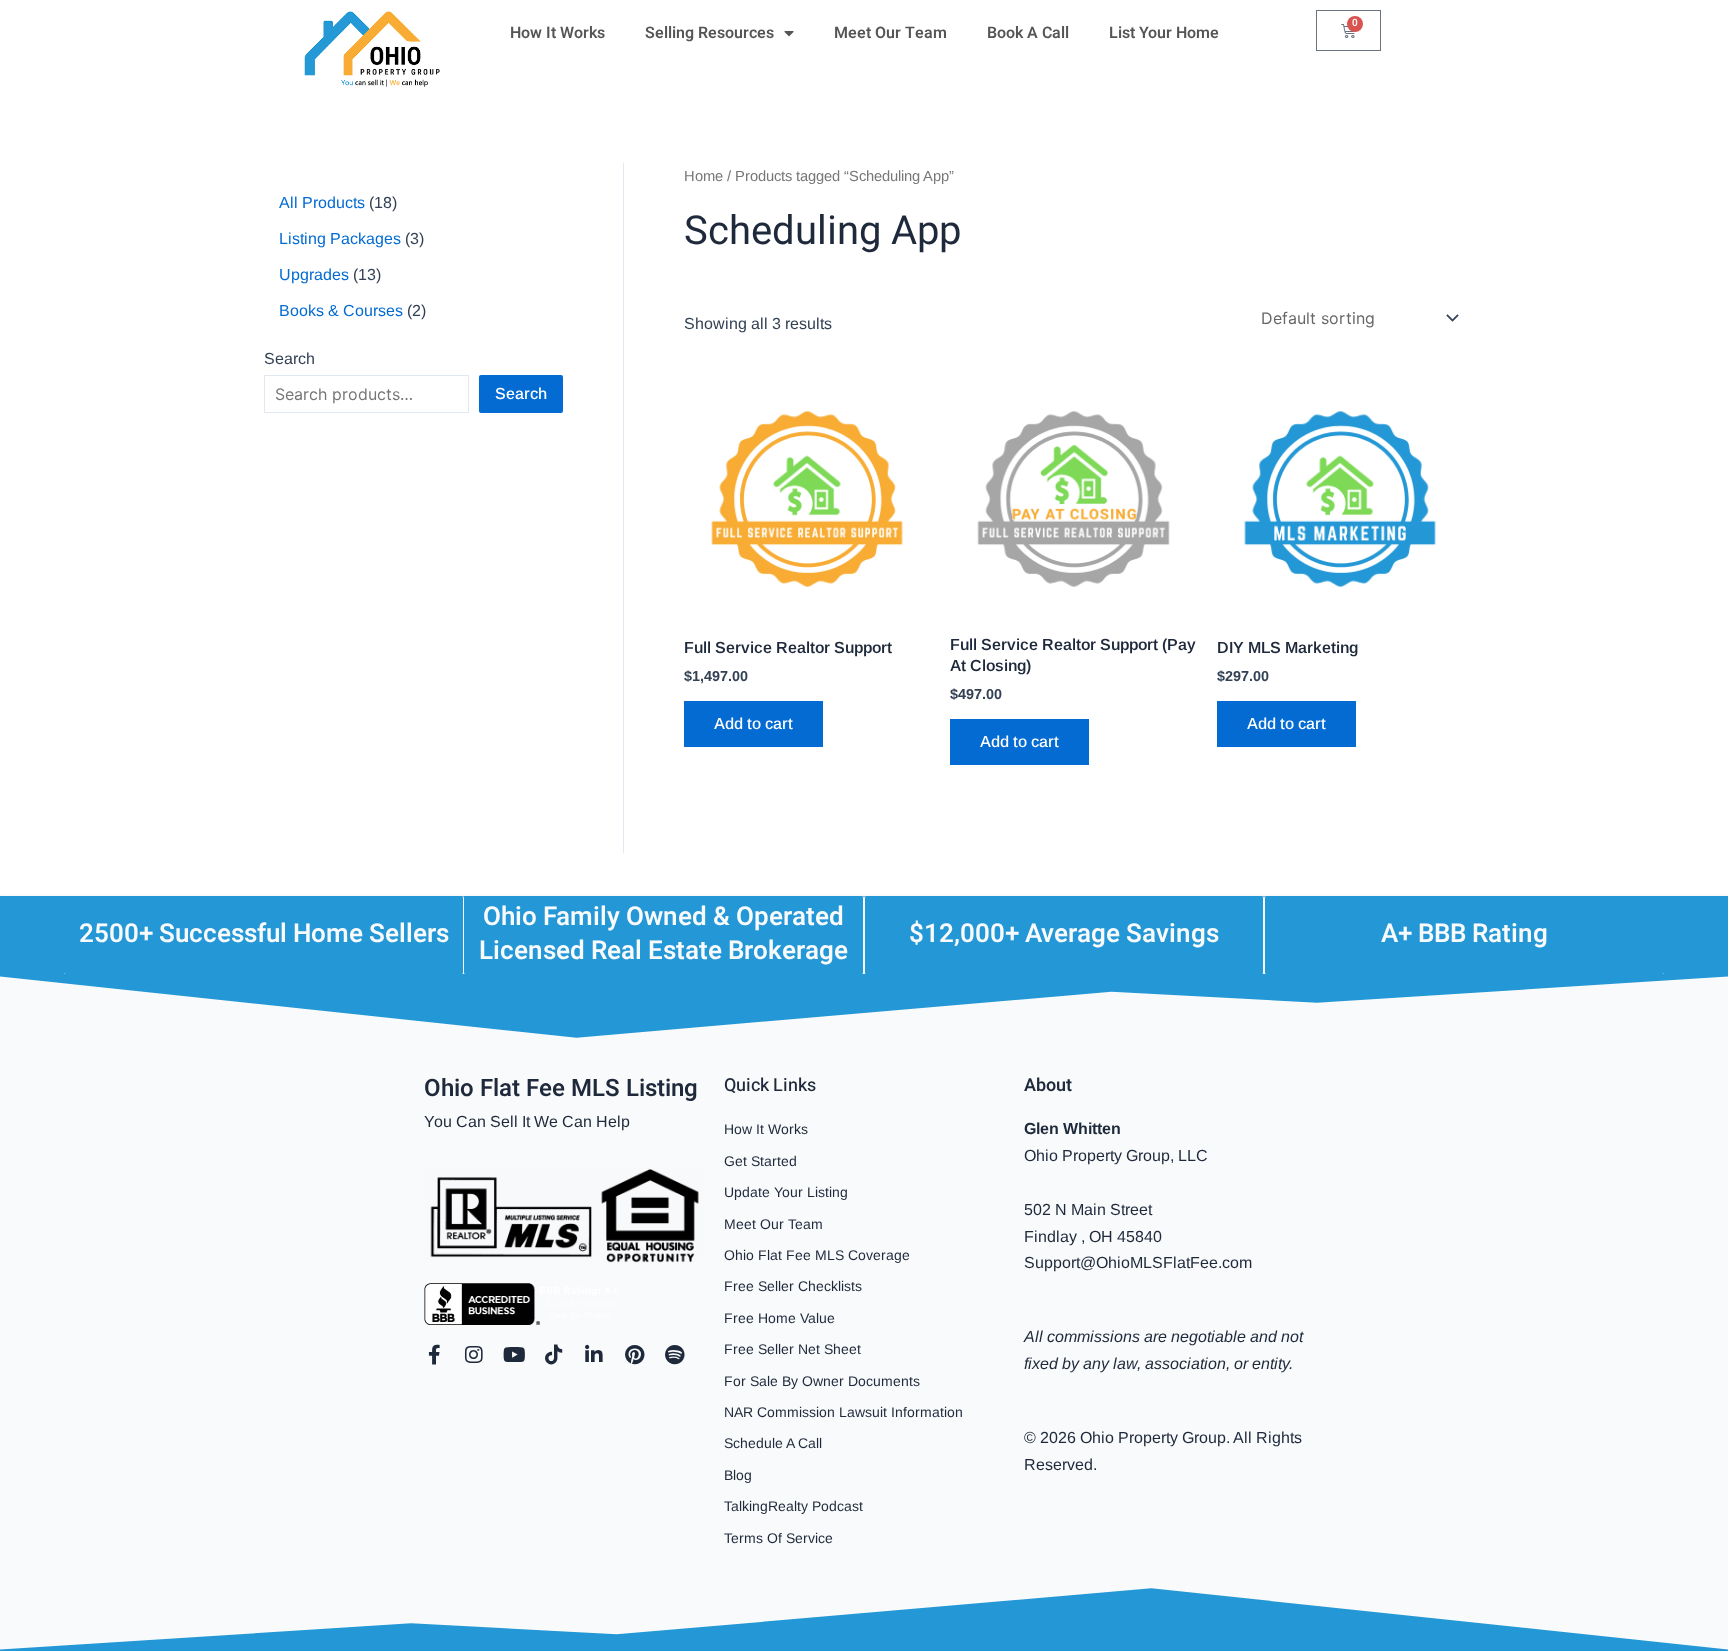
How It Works (557, 33)
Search (289, 358)
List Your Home (1164, 33)
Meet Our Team (890, 33)
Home (703, 176)
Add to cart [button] (753, 723)
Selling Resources (709, 33)
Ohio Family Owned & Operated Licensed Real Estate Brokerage (663, 934)
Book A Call (1028, 33)
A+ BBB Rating (1464, 934)
